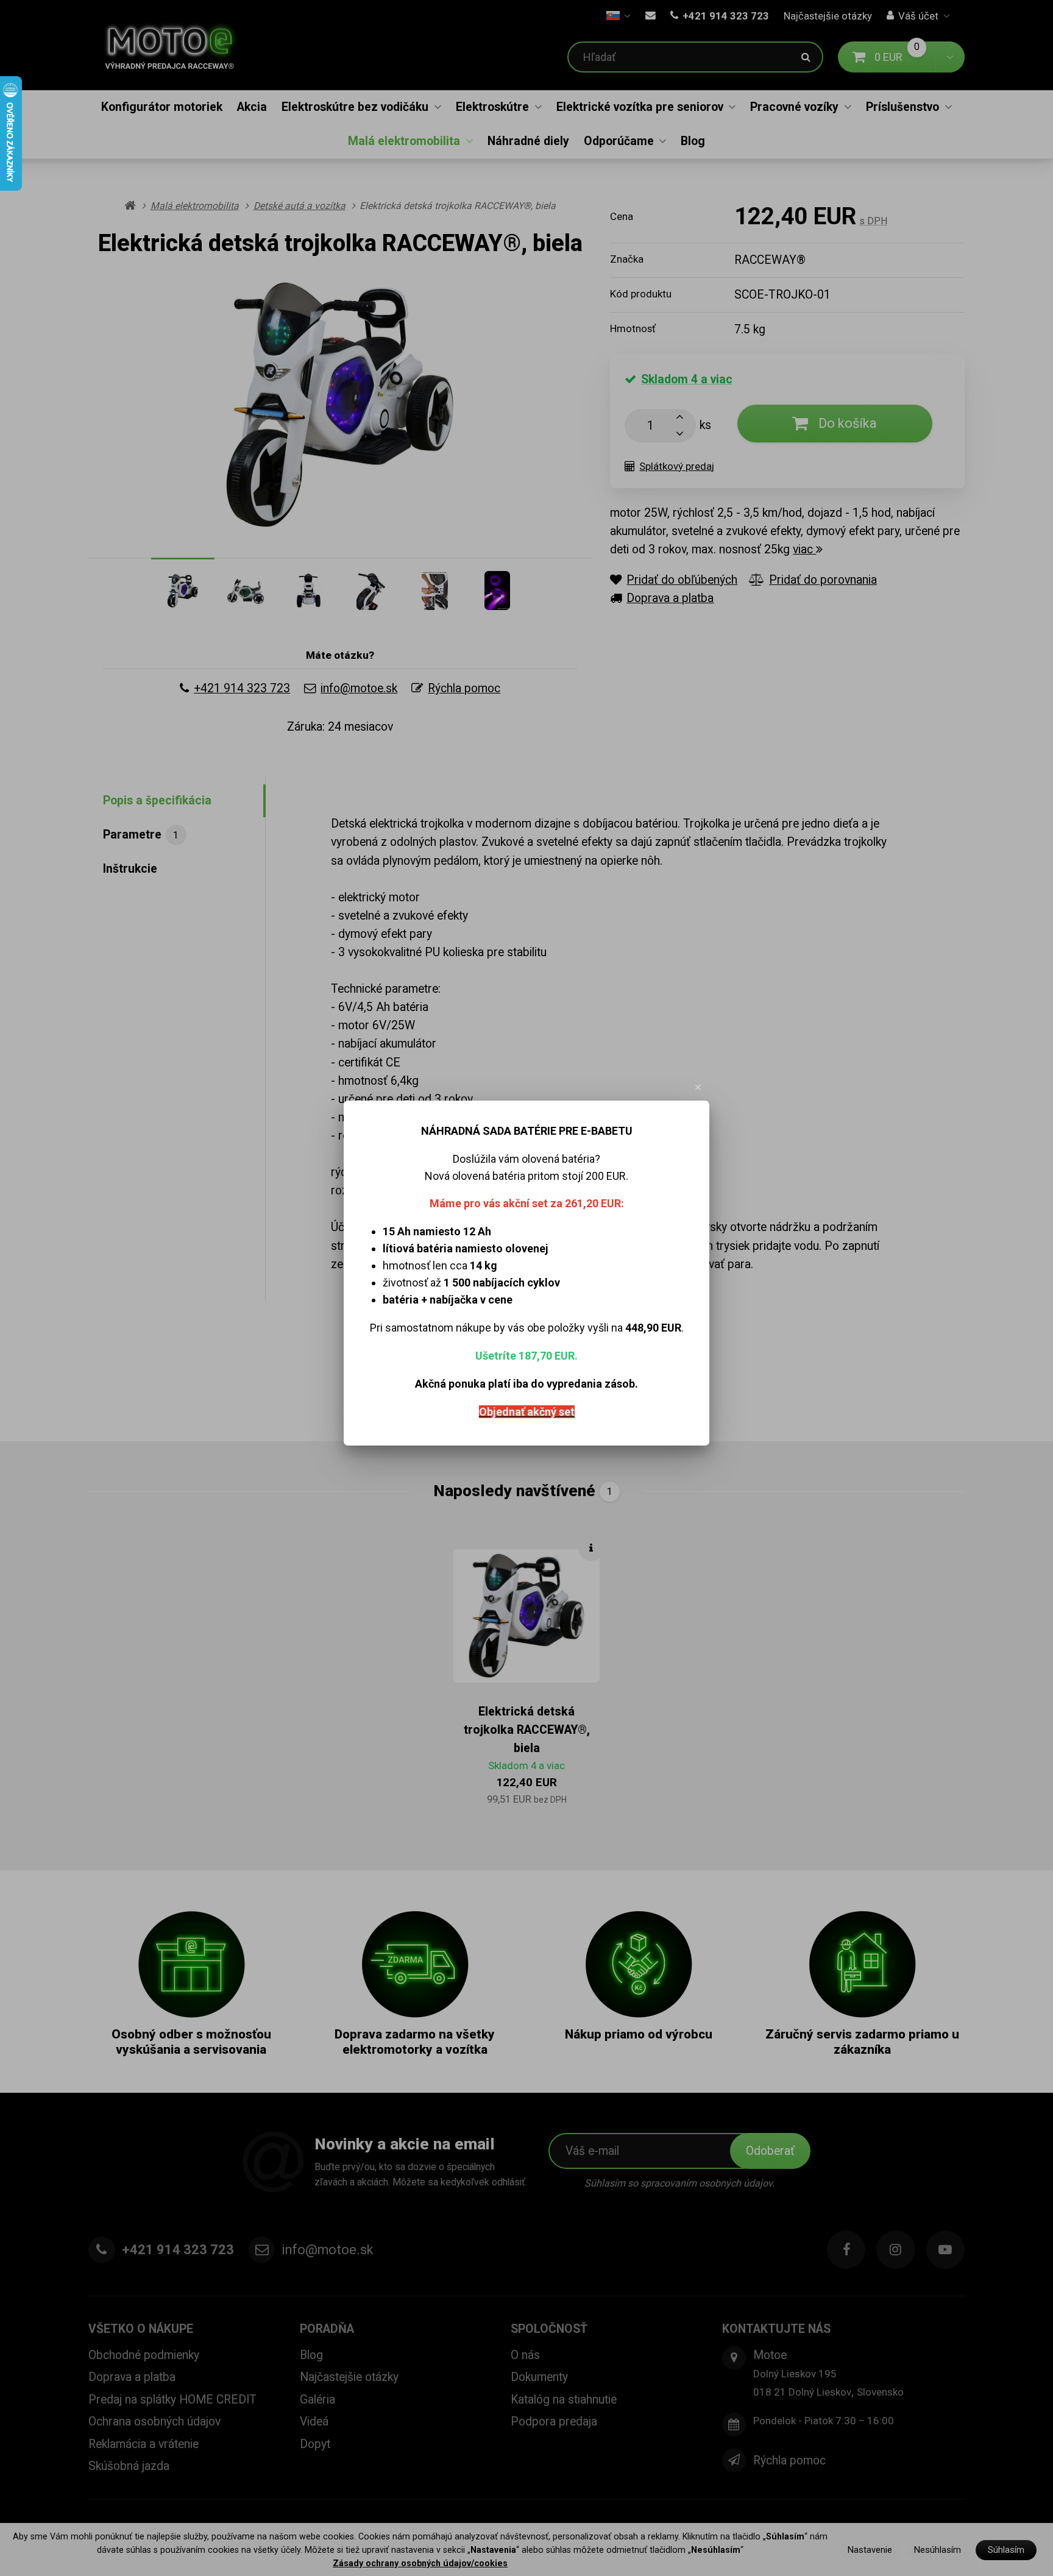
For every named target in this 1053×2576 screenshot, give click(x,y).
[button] (698, 1087)
